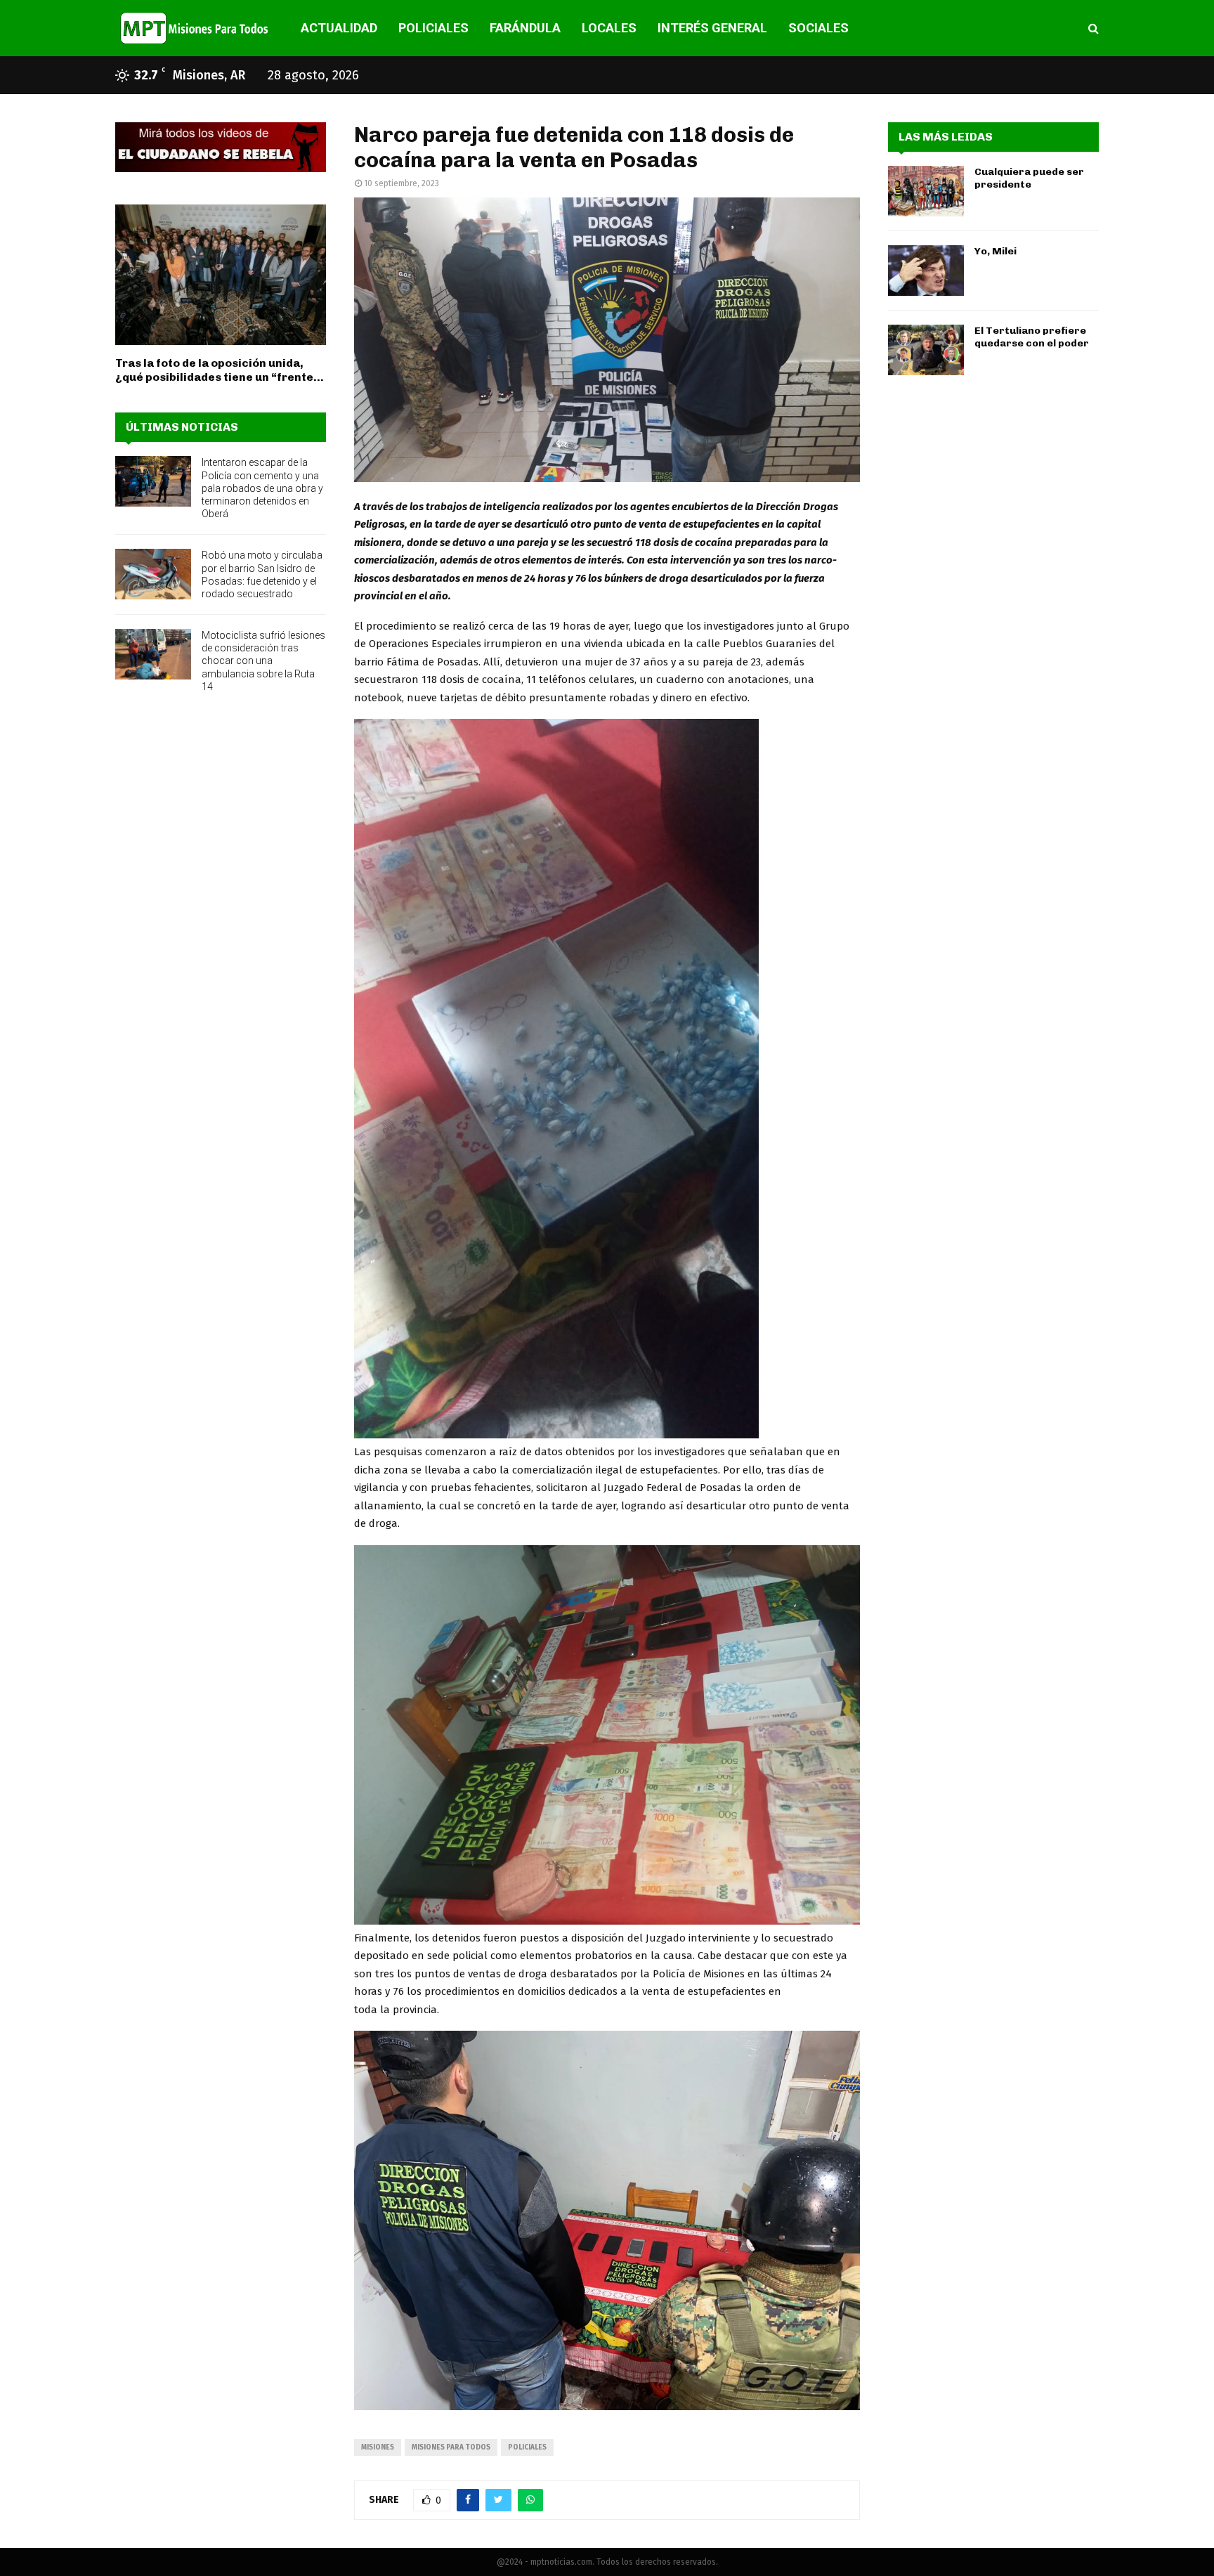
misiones (378, 2447)
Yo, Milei (996, 251)
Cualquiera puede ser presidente (1029, 178)
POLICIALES (433, 28)
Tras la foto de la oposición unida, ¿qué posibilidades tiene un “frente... (220, 370)
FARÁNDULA (525, 28)
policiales (527, 2447)
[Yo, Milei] (926, 271)
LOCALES (609, 28)
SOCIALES (818, 28)
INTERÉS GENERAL (712, 28)
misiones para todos (451, 2447)
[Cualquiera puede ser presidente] (926, 191)
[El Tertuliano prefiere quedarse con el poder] (926, 350)
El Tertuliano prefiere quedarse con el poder (1032, 337)
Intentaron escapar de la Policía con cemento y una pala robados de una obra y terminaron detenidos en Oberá (262, 488)
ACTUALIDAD (339, 28)
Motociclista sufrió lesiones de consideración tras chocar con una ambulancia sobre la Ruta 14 (263, 661)
